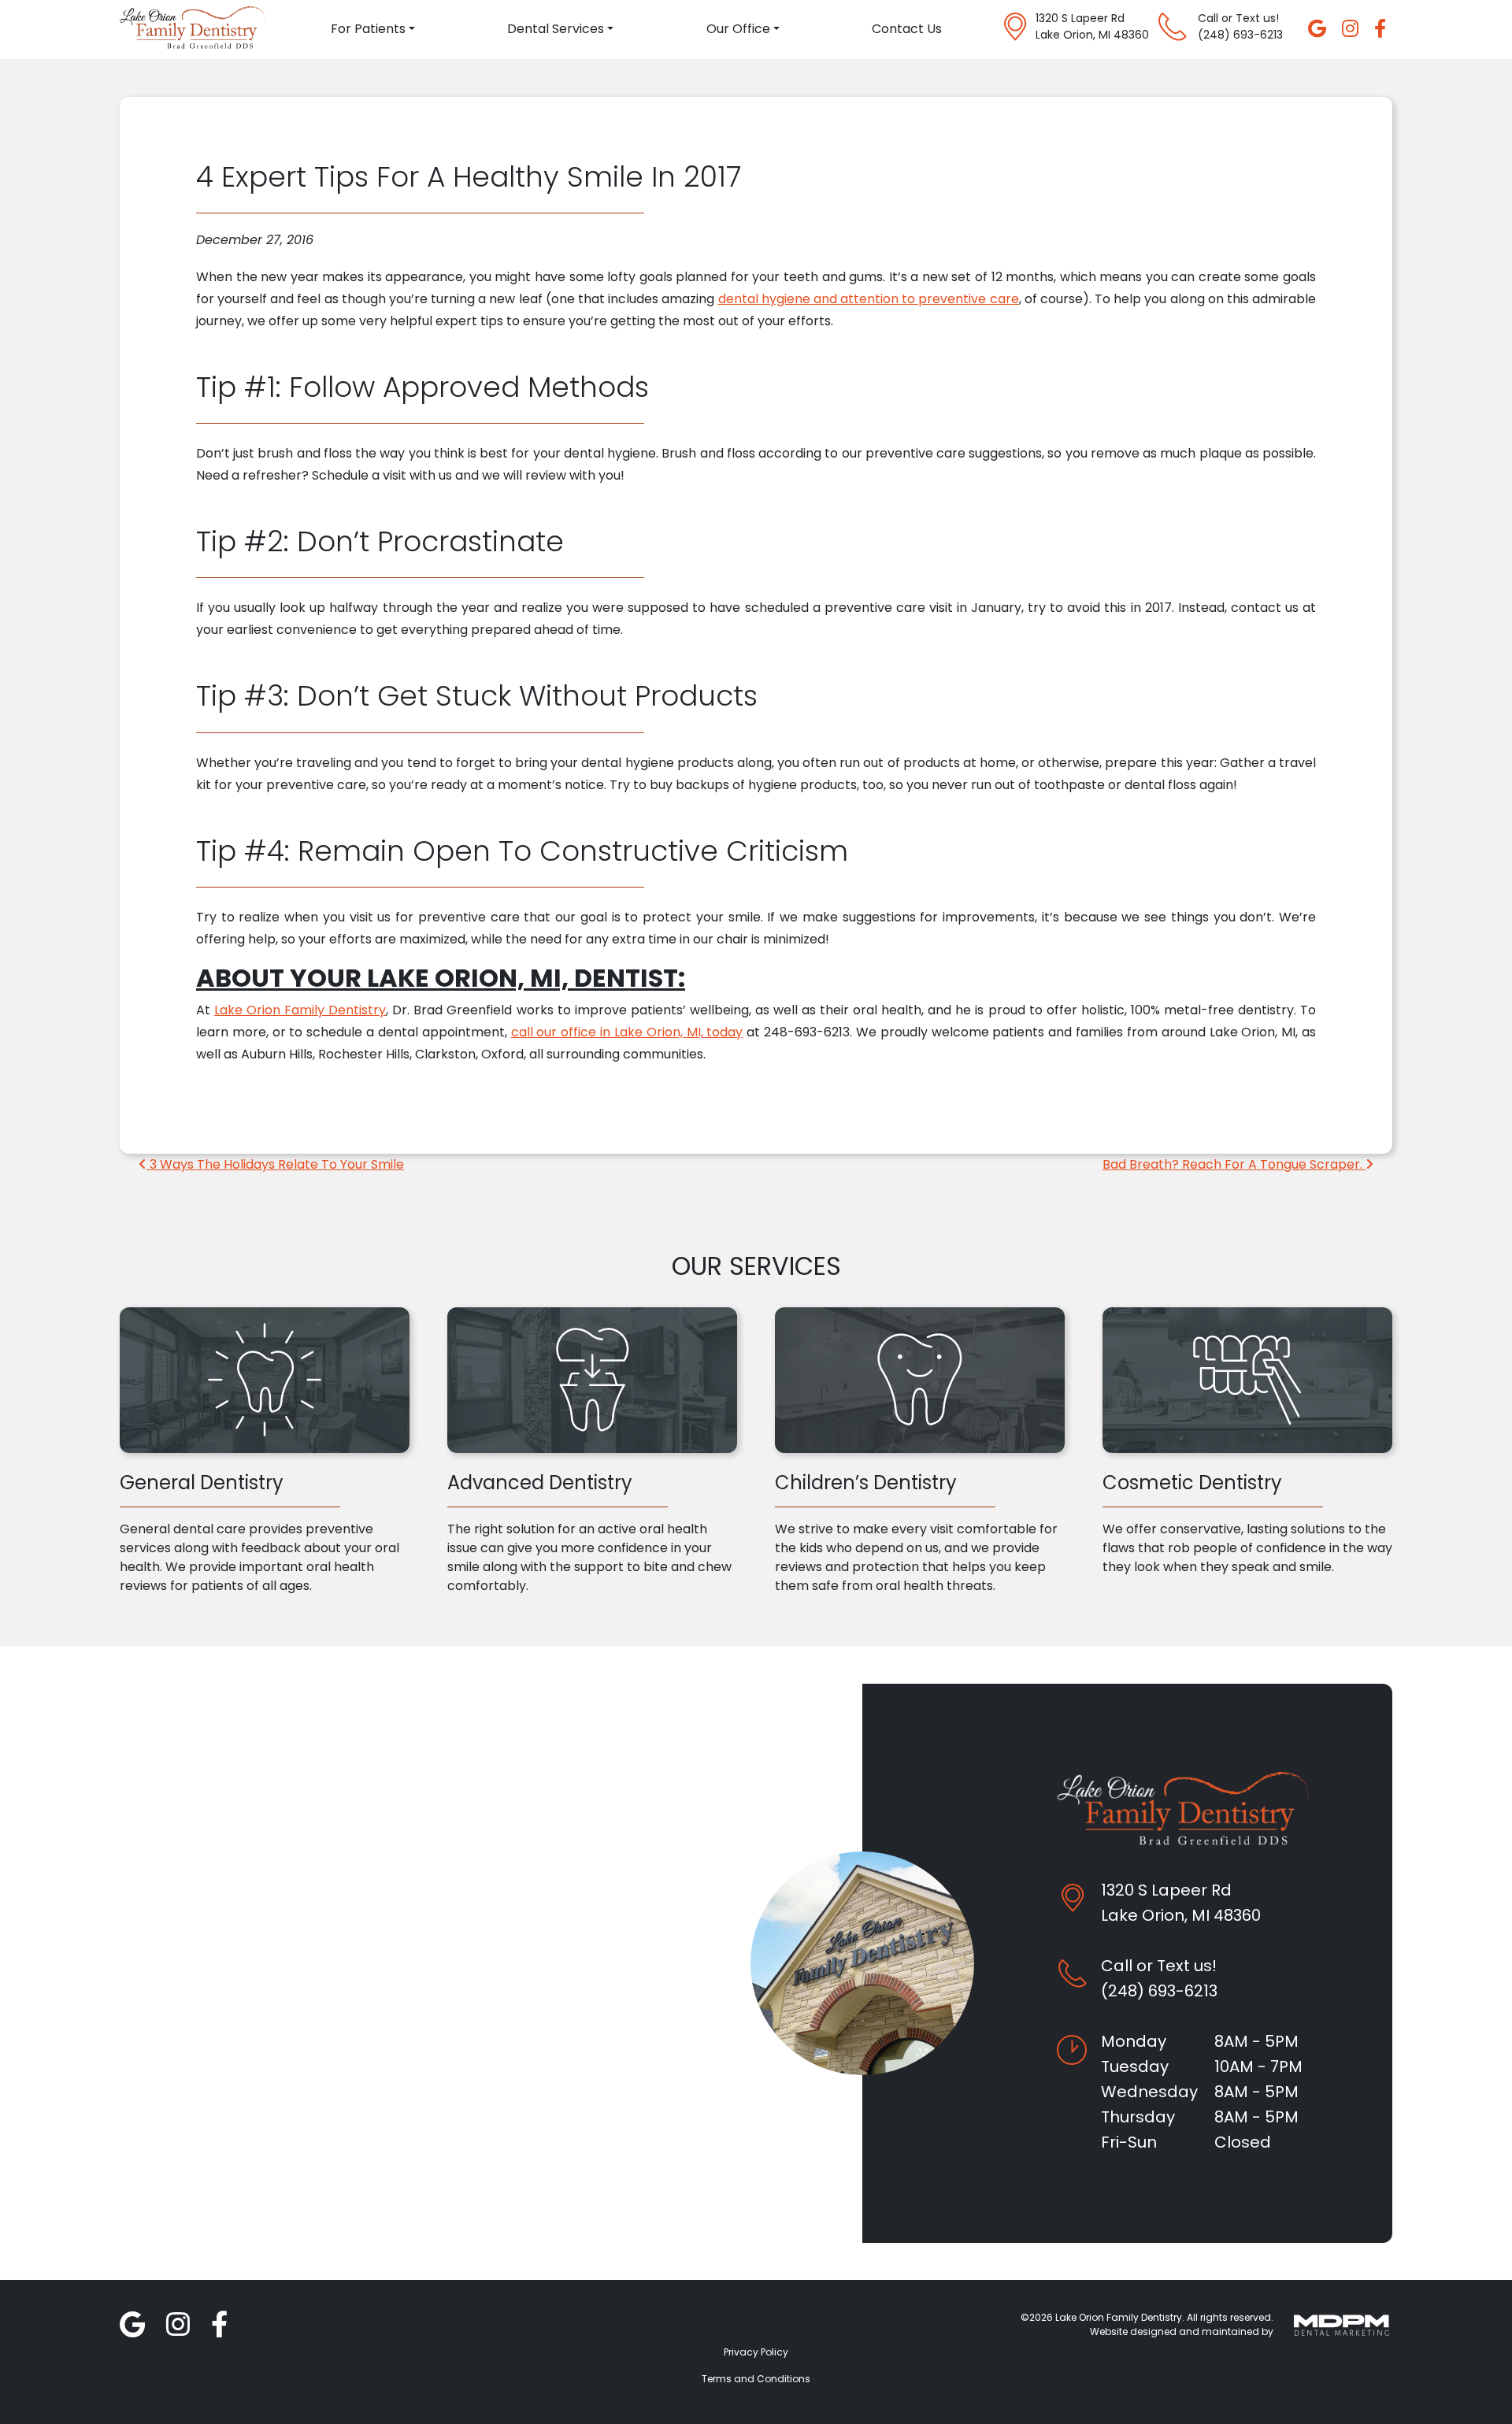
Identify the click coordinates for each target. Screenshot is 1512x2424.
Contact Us (907, 29)
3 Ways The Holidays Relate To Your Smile (275, 1164)
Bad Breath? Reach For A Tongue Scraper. (1234, 1164)
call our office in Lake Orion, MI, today (627, 1032)
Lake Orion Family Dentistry (300, 1010)
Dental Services (556, 29)
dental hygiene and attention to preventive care (869, 299)
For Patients (368, 29)
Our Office (738, 29)
